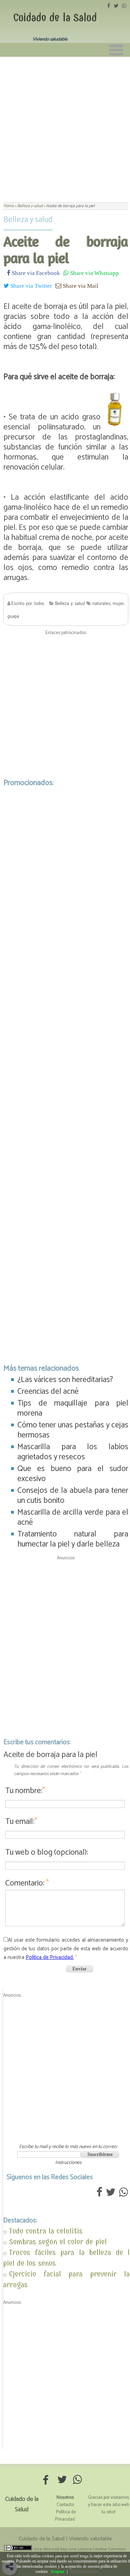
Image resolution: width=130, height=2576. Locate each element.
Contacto (65, 2505)
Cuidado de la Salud (55, 18)
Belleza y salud (28, 220)
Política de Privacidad (66, 2516)
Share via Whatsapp (94, 273)
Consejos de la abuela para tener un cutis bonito (73, 1496)
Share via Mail (80, 286)
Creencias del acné (48, 1392)
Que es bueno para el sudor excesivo (73, 1474)
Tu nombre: (25, 1791)
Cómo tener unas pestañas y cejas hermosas (73, 1430)
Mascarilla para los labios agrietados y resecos (73, 1452)
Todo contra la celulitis (46, 2231)
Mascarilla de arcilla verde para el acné (73, 1517)
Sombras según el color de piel (58, 2242)
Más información (84, 2571)
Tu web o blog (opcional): (47, 1852)
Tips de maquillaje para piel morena (73, 1408)
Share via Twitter (31, 286)
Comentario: (27, 1883)
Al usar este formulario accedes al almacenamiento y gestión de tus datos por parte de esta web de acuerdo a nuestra (66, 1949)
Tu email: (21, 1822)
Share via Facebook (35, 273)
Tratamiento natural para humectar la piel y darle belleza (73, 1539)
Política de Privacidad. (50, 1957)
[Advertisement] (65, 125)
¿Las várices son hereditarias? (65, 1380)
